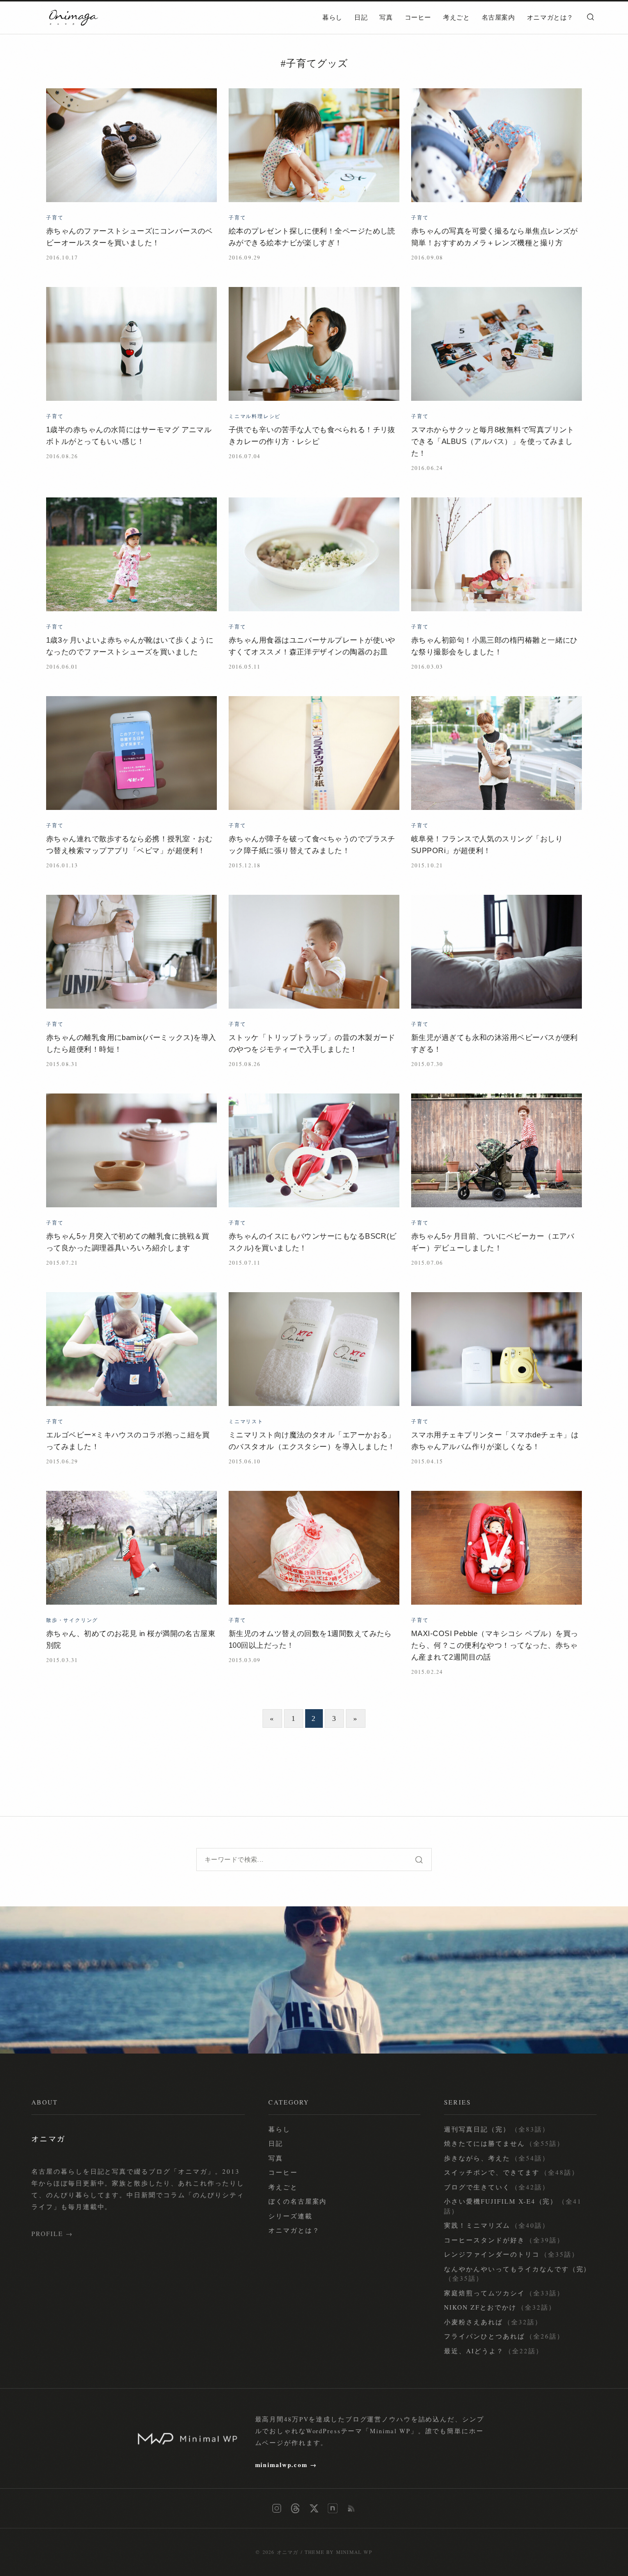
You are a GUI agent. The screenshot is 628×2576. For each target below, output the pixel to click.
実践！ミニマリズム (497, 2225)
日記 (361, 18)
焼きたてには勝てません (504, 2143)
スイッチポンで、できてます (511, 2172)
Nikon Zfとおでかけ (500, 2307)
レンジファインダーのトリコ (511, 2254)
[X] (314, 2508)
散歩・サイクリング (72, 1620)
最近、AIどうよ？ (493, 2351)
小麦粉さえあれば (493, 2322)
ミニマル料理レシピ (255, 416)
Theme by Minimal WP (339, 2552)
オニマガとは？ (550, 18)
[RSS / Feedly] (351, 2508)
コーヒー (418, 18)
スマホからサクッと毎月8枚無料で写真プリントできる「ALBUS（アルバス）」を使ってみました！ (493, 441)
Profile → (52, 2234)
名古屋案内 (498, 18)
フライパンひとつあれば (504, 2336)
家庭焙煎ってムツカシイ (504, 2293)
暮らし (332, 18)
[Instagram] (277, 2508)
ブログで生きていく (497, 2187)
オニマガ (288, 2552)
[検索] (590, 17)
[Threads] (295, 2508)
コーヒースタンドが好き (504, 2240)
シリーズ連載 (290, 2216)
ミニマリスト (246, 1421)
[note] (333, 2508)
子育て (55, 217)
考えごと (457, 18)
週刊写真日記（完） (497, 2129)
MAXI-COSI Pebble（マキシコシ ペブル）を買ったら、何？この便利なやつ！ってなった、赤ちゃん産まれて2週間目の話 (495, 1645)
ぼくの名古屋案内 (298, 2201)
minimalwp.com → (286, 2465)
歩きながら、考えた (497, 2158)
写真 (386, 18)
